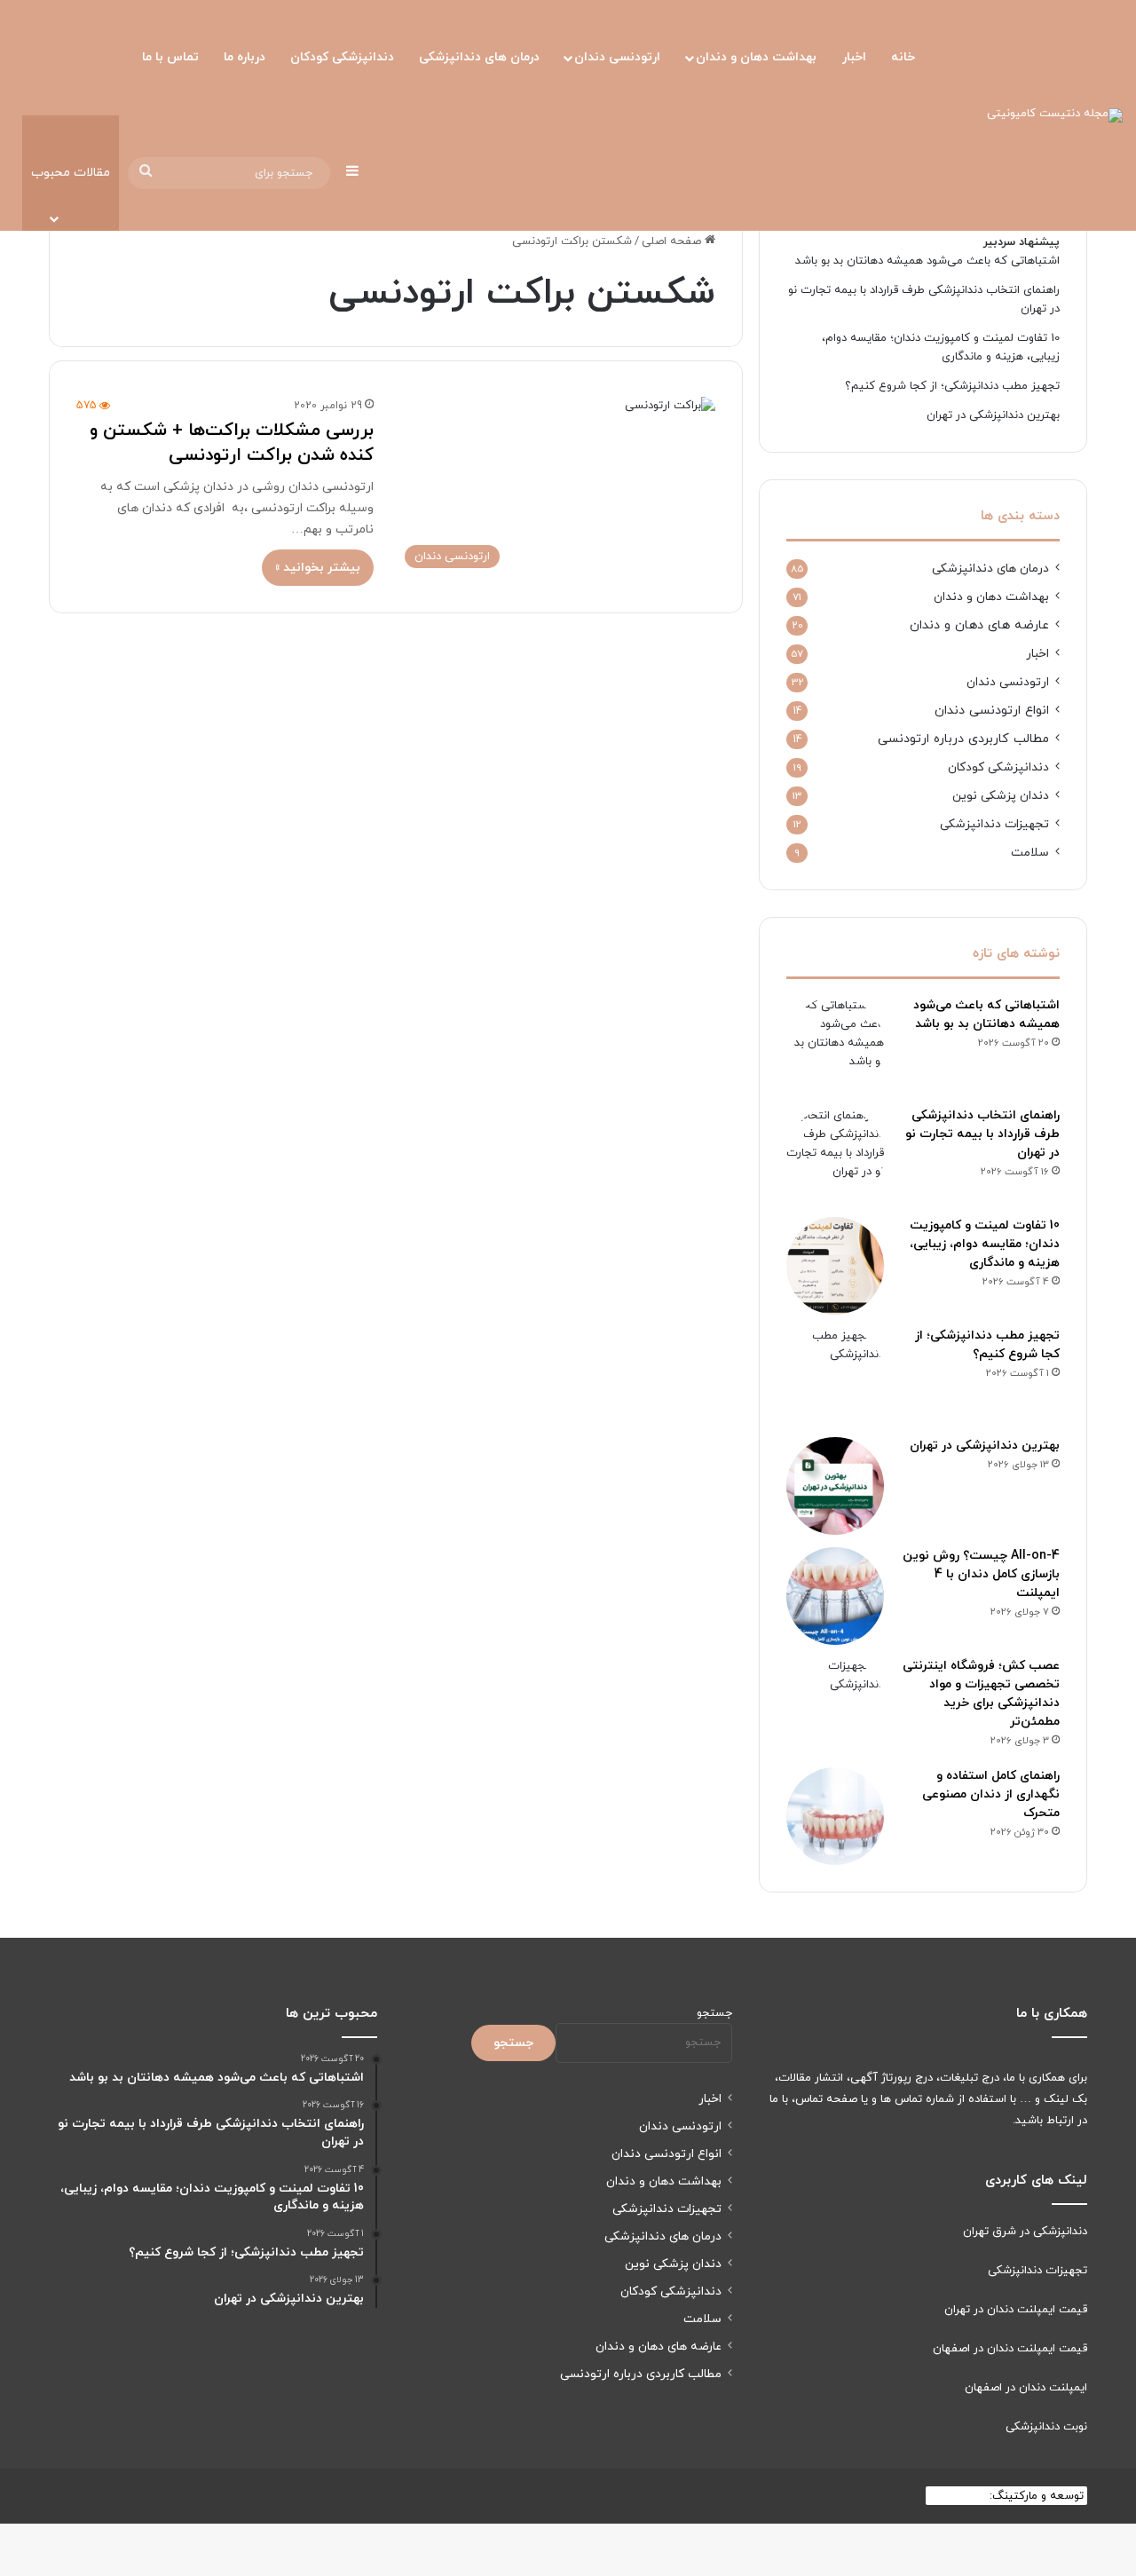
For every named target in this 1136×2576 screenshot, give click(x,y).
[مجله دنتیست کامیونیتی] (1055, 115)
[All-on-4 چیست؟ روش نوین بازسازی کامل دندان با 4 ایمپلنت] (835, 1596)
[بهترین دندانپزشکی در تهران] (835, 1486)
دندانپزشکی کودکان (342, 57)
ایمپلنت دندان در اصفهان (1026, 2388)
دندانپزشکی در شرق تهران (1025, 2232)
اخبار (854, 57)
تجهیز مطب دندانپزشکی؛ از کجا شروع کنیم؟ (952, 386)
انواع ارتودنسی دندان (992, 711)
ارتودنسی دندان (617, 57)
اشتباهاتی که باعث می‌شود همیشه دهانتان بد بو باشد (927, 261)
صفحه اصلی (673, 241)
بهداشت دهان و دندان (756, 57)
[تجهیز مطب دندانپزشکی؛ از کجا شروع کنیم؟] (835, 1376)
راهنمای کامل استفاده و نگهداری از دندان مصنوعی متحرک (991, 1794)
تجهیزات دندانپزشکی (994, 824)
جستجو (714, 2013)
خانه (903, 57)
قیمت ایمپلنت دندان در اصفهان (1010, 2349)
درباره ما (245, 57)
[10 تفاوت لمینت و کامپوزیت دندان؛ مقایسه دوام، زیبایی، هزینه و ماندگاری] (835, 1266)
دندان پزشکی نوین (1001, 796)
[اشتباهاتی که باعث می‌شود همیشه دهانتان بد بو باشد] (835, 1046)
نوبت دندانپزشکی (1046, 2427)
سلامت (1030, 853)
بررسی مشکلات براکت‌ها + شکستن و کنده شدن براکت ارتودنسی (232, 443)
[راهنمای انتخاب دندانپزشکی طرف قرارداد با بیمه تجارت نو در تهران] (835, 1156)
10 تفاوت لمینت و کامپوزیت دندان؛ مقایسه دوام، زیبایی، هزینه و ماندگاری (985, 1244)
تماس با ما (170, 57)
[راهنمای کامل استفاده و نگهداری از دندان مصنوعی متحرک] (835, 1816)
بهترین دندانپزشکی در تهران (993, 415)
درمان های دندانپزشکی (479, 57)
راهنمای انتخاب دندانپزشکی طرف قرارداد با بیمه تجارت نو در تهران (982, 1134)
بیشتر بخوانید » (318, 568)
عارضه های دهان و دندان (979, 625)
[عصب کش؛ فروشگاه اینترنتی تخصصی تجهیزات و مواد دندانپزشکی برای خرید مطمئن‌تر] (835, 1706)
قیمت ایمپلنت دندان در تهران (1016, 2310)
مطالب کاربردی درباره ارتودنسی (963, 739)
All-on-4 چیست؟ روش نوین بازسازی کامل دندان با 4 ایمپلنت (981, 1574)
